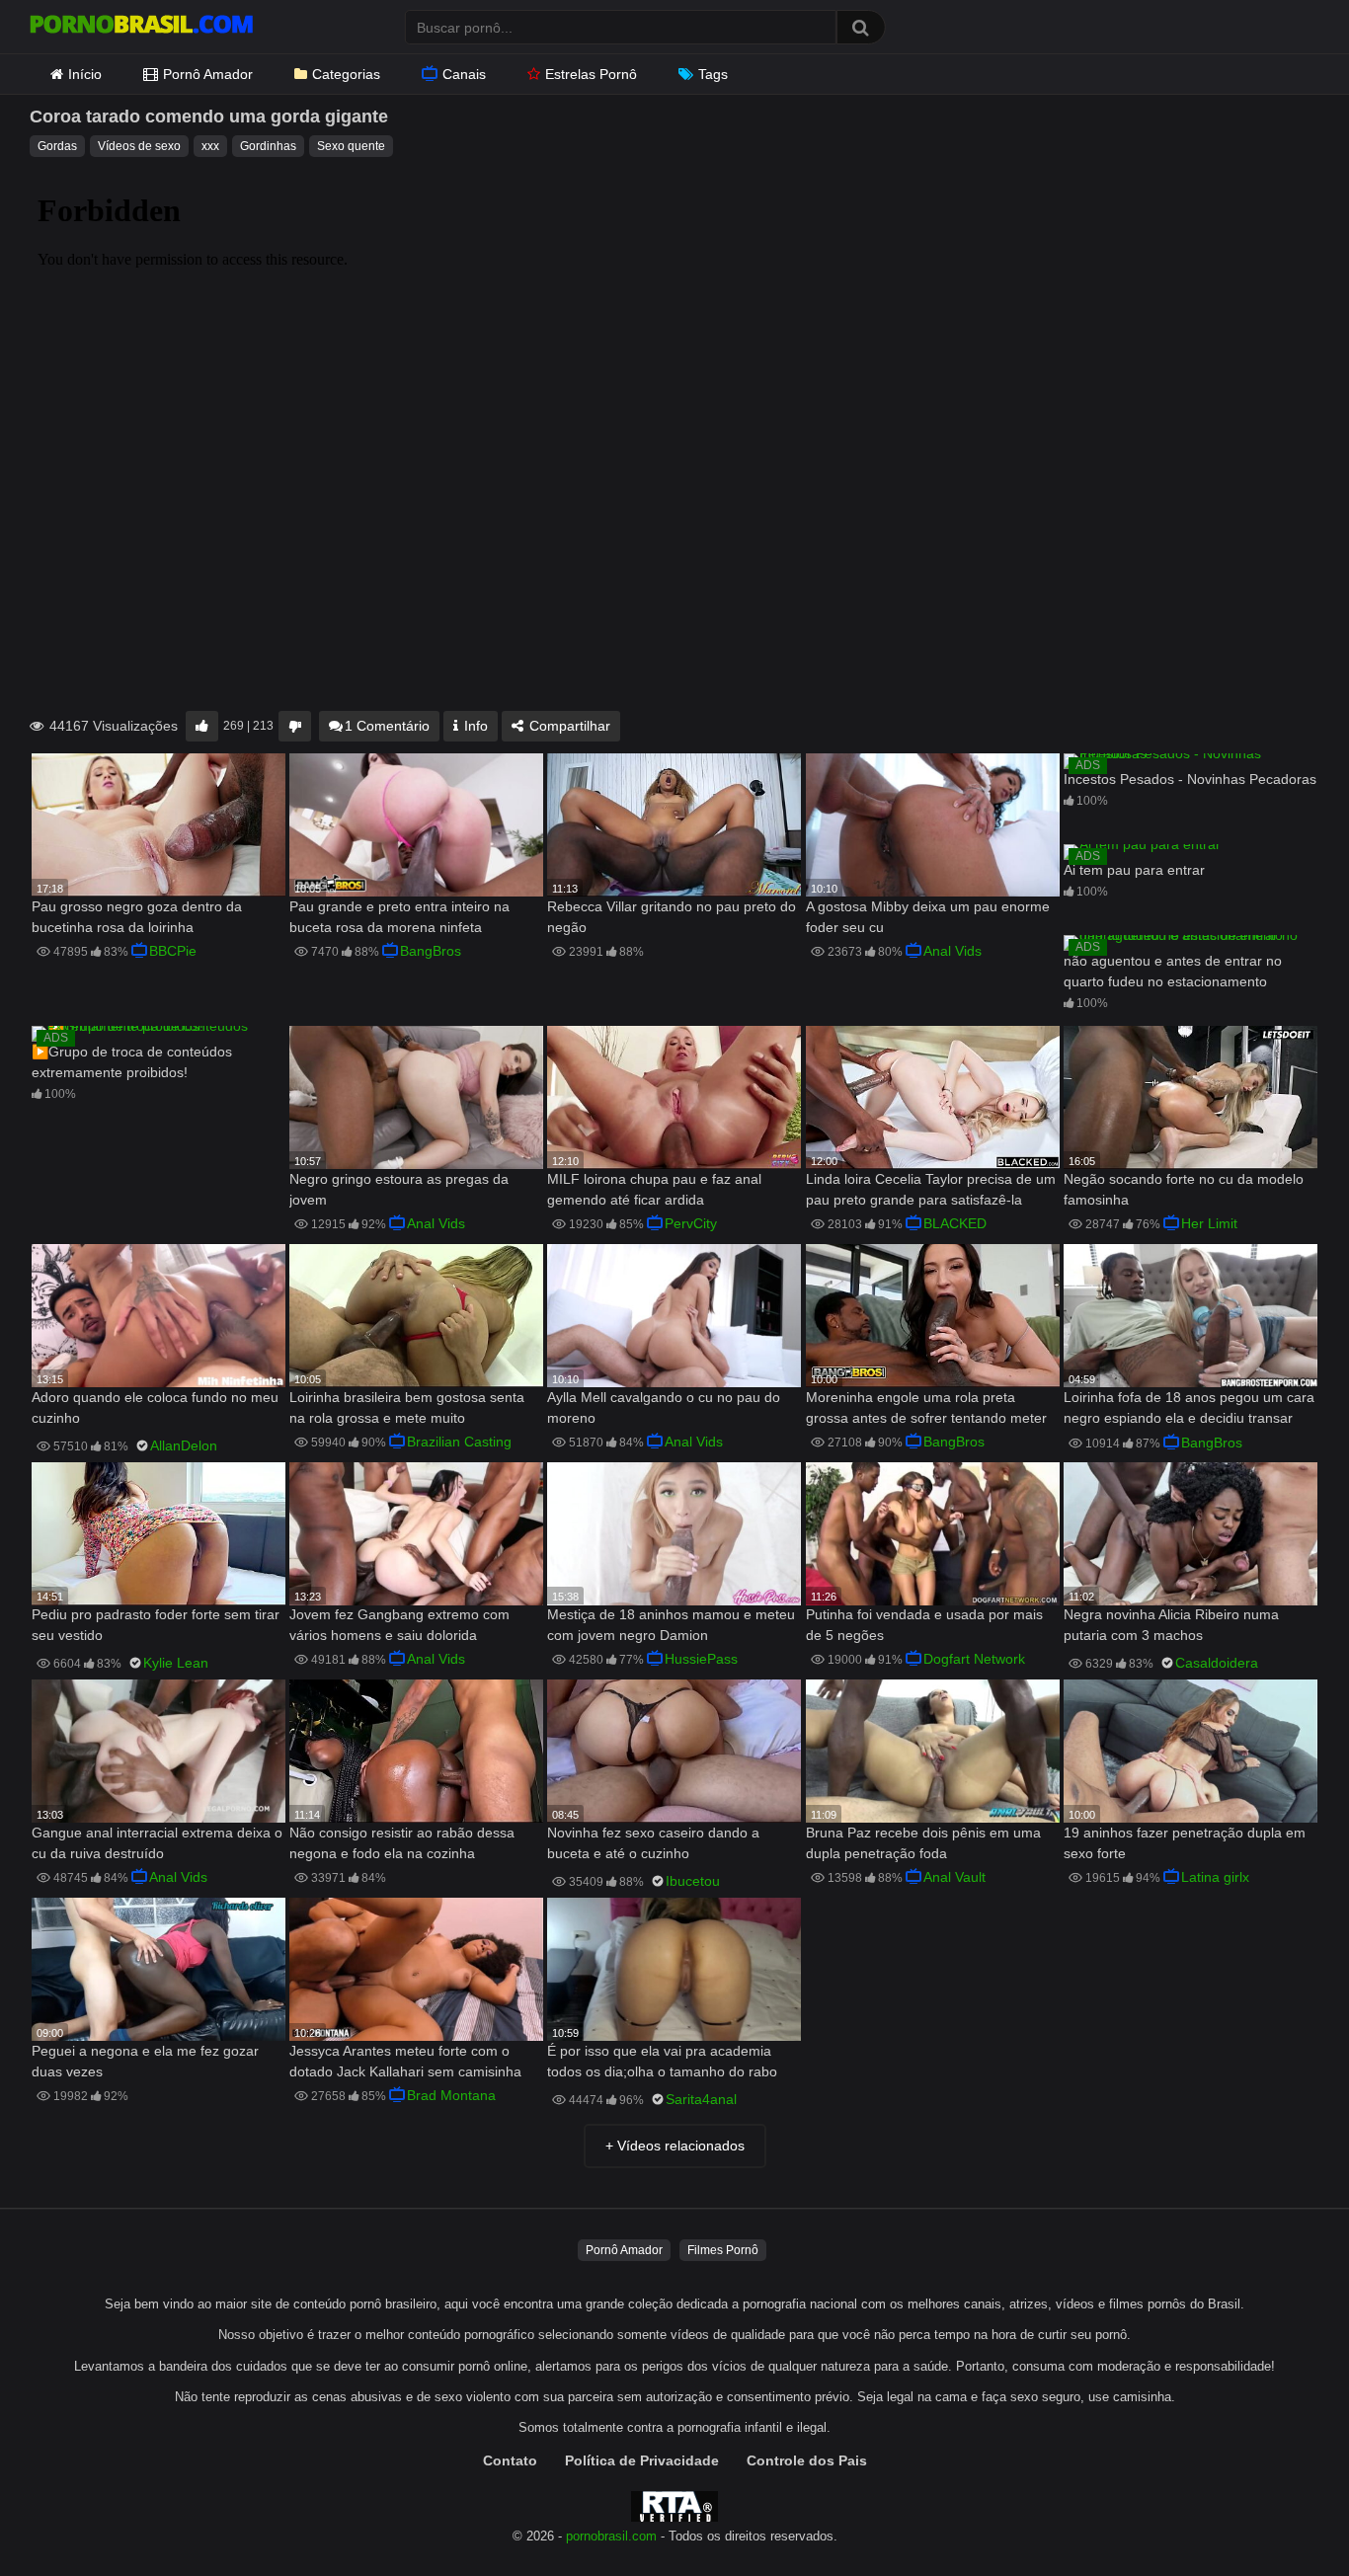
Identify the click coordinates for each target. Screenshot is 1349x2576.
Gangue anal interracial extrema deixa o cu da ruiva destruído (157, 1843)
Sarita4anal (701, 2099)
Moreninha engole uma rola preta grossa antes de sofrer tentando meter (926, 1407)
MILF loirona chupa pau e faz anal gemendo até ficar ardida (654, 1189)
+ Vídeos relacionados (675, 2146)
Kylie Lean (176, 1663)
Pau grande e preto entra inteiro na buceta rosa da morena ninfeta (399, 917)
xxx (210, 146)
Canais (464, 74)
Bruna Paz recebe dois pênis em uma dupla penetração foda (923, 1843)
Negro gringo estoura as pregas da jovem (399, 1189)
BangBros (431, 951)
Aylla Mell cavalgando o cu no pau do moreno (664, 1407)
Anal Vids (952, 951)
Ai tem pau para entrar (1134, 870)
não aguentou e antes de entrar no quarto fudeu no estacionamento (1173, 971)
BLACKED (955, 1223)
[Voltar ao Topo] (1283, 2516)
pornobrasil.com (611, 2537)
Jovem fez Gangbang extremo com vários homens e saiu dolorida (399, 1625)
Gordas (57, 146)
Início (85, 74)
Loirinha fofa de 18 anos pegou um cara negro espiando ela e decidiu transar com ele (1189, 1409)
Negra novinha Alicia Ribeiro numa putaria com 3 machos (1171, 1625)
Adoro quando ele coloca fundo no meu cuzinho (155, 1407)
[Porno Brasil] (141, 27)
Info (474, 726)
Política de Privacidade (642, 2460)
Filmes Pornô (723, 2250)
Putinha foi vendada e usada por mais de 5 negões (924, 1625)
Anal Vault (954, 1877)
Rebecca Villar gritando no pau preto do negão (672, 917)
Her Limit (1209, 1223)
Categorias (346, 74)
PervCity (691, 1223)
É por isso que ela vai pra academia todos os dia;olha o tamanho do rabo (662, 2061)
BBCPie (173, 951)
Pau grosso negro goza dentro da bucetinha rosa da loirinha (137, 917)
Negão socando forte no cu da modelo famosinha (1184, 1189)
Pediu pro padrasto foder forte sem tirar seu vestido (156, 1625)
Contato (510, 2460)
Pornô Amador (208, 74)
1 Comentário (387, 726)
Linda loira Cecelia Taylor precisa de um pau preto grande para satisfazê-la (931, 1189)
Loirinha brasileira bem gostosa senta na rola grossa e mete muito (407, 1407)
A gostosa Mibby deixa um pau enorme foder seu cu (928, 917)
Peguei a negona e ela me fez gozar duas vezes (145, 2061)
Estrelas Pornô (591, 74)
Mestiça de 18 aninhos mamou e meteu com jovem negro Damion (671, 1625)
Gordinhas (268, 146)
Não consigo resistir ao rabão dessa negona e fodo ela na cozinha (402, 1843)
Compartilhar (568, 726)
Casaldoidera (1217, 1663)
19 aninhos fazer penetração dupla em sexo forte (1185, 1843)
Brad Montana (451, 2095)
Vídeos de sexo (139, 146)
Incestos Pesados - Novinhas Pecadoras (1190, 779)
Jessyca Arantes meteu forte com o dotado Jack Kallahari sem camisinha (405, 2061)
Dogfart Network (974, 1659)
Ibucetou (693, 1881)
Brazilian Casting (459, 1442)
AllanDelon (184, 1445)
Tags (713, 74)
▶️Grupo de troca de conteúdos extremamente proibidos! (132, 1062)
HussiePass (701, 1659)
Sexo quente (351, 146)
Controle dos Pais (807, 2460)
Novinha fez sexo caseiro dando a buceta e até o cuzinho (653, 1843)
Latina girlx (1215, 1877)
